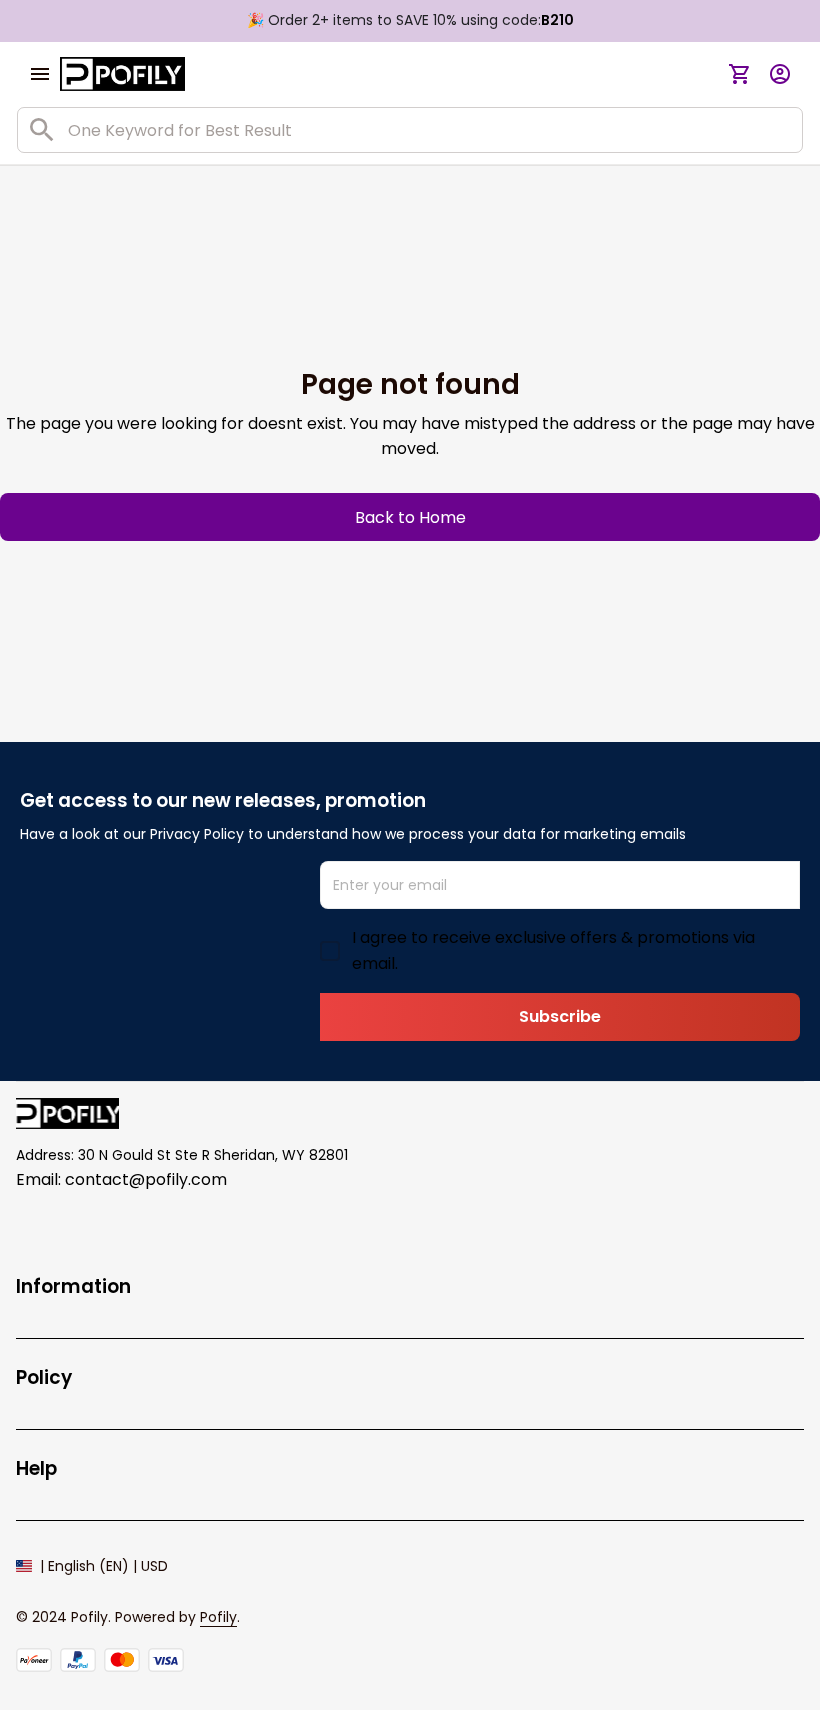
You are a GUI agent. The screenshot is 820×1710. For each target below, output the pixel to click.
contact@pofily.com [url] (146, 1179)
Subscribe (560, 1016)
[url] (218, 1618)
